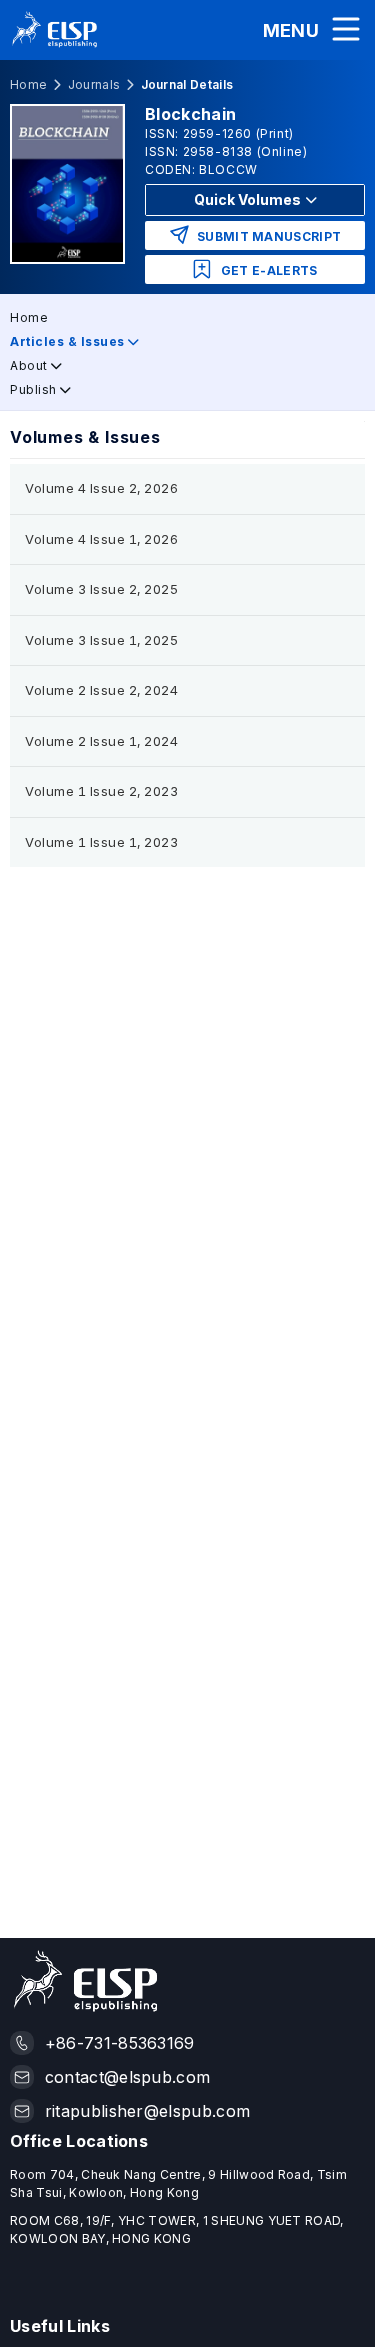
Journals (94, 84)
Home (28, 84)
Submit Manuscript (268, 236)
